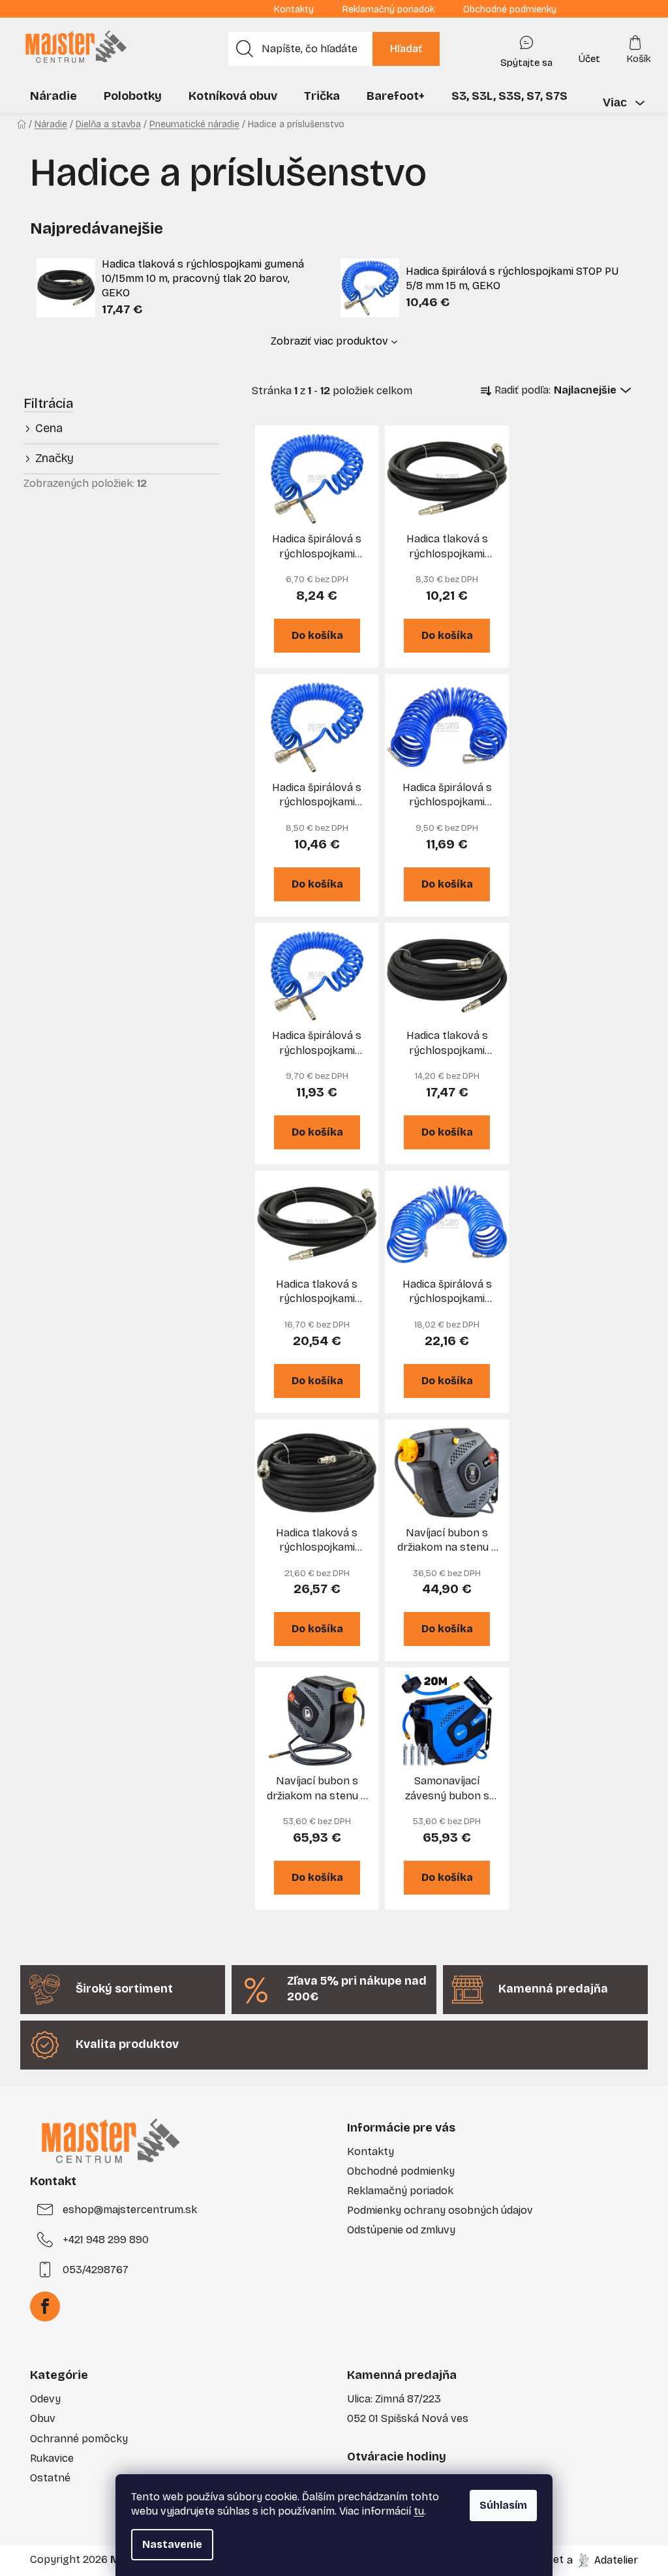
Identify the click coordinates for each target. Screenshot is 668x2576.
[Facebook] (45, 2306)
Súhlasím (503, 2505)
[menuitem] (53, 96)
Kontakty (294, 9)
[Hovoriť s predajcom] (526, 49)
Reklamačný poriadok (388, 9)
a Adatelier (602, 2559)
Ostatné (50, 2478)
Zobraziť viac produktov (329, 341)
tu (419, 2511)
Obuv (43, 2418)
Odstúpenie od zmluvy (401, 2230)
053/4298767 (96, 2270)
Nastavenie (172, 2544)
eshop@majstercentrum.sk (130, 2210)
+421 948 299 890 (106, 2240)
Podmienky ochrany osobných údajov (440, 2210)
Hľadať (406, 49)
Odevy (45, 2399)
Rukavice (52, 2458)
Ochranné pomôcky (79, 2439)
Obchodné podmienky (510, 9)
